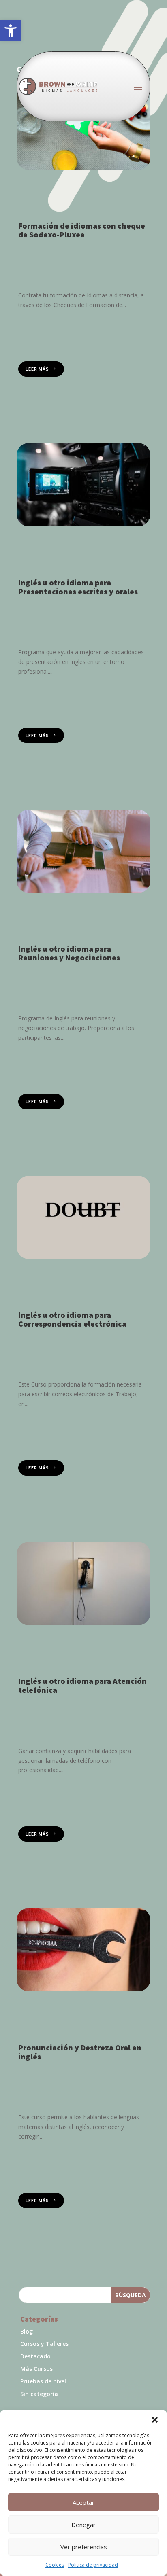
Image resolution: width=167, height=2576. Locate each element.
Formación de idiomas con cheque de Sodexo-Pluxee (82, 230)
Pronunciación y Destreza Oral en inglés (80, 2052)
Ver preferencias (84, 2547)
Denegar (83, 2525)
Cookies (55, 2565)
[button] (11, 31)
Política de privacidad (93, 2565)
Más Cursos (36, 2369)
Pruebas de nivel (43, 2381)
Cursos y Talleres (44, 2344)
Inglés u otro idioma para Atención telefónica (82, 1685)
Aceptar (83, 2502)
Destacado (35, 2356)
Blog (27, 2331)
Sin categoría (39, 2394)
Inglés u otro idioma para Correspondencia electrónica (72, 1319)
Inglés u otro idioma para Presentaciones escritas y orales (78, 587)
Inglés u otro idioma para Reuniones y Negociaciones (69, 953)
